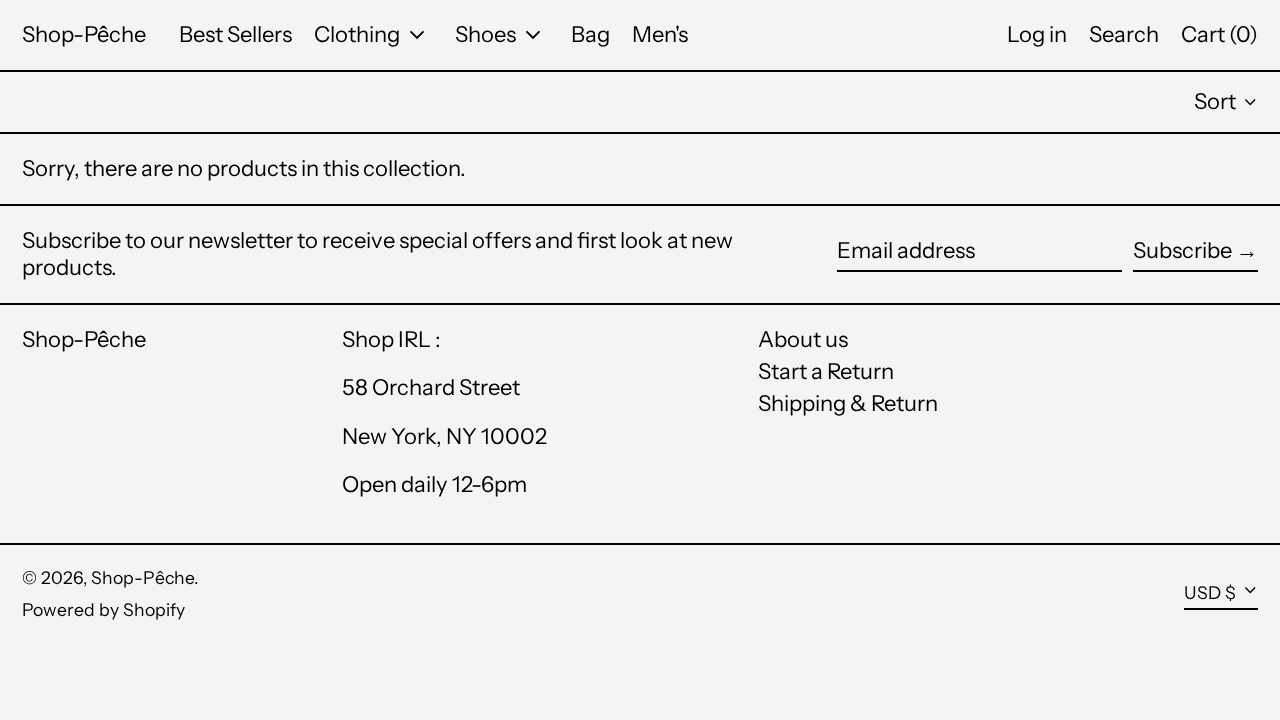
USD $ (1210, 592)
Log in (1037, 34)
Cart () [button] (1219, 34)
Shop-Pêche (84, 34)
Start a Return (826, 371)
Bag (590, 34)
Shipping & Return (848, 403)
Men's (660, 34)
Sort (1215, 101)
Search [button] (1124, 34)
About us (803, 339)
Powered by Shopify (103, 609)
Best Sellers (235, 34)
